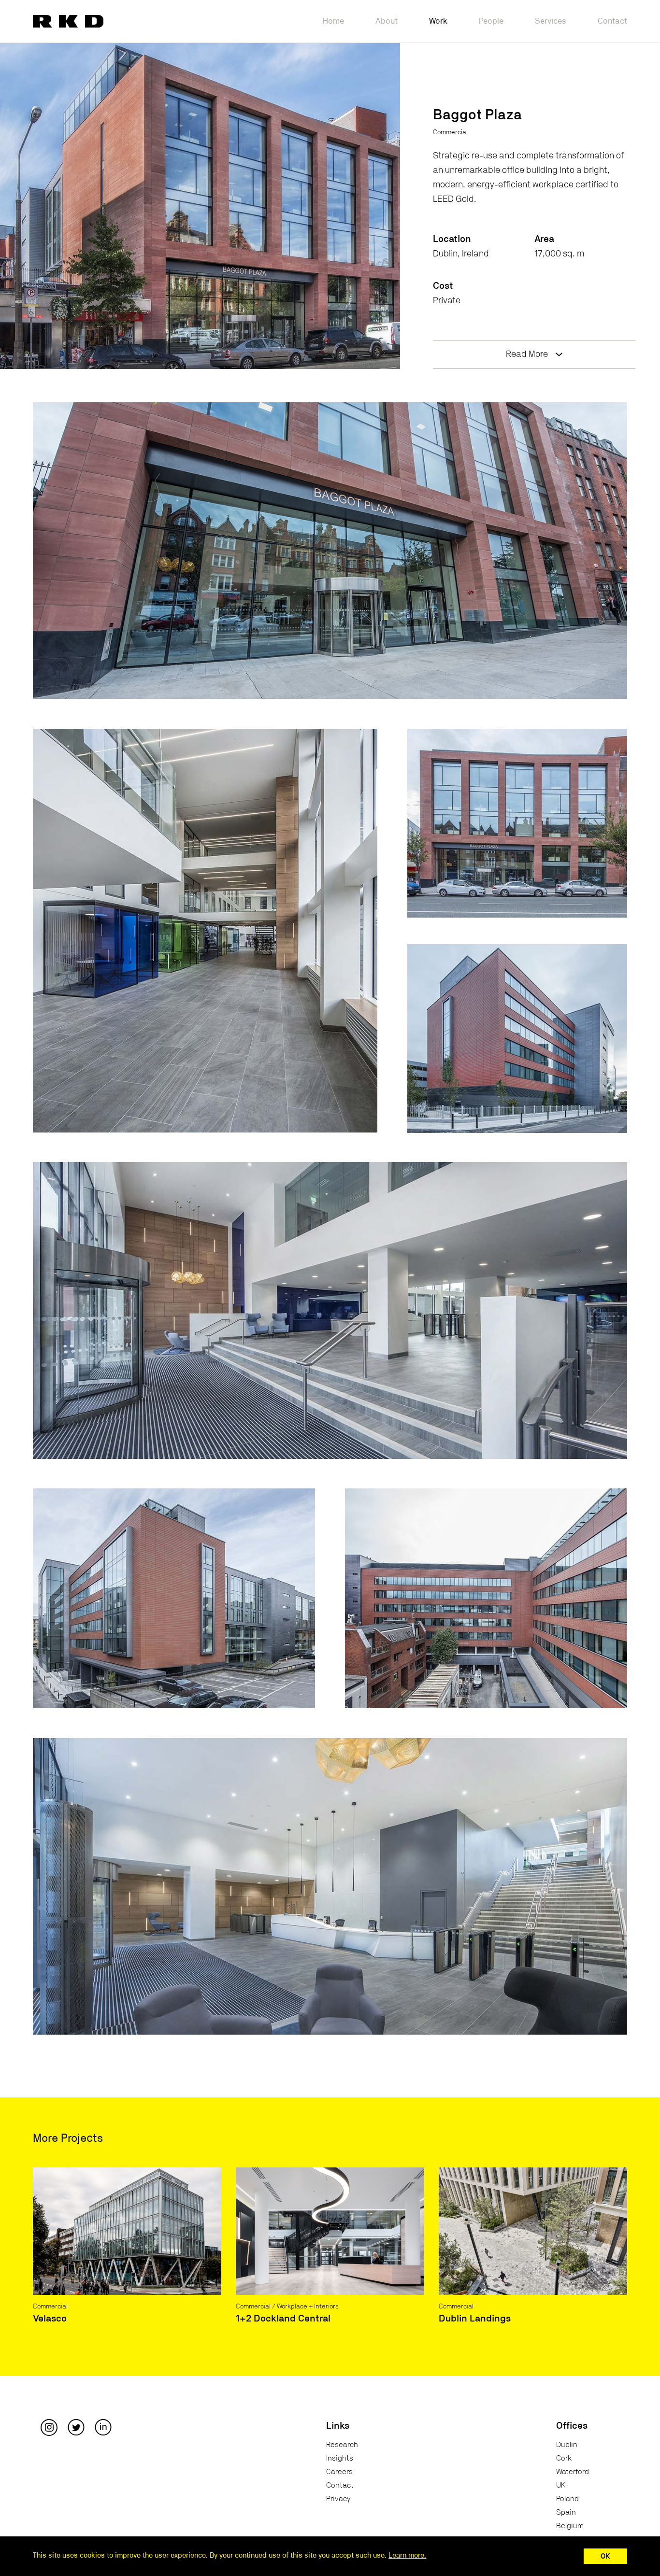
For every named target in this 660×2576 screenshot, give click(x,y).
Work (438, 21)
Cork (564, 2458)
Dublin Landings (475, 2319)
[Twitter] (76, 2427)
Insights (340, 2458)
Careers (339, 2472)
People (491, 21)
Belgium (570, 2526)
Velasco (50, 2319)
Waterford (573, 2472)
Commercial (450, 132)
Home (333, 21)
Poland (567, 2499)
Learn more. (407, 2555)
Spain (566, 2512)
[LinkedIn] (103, 2427)
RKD (68, 21)
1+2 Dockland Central (283, 2319)
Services (551, 21)
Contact (612, 21)
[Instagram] (49, 2427)
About (387, 21)
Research (342, 2445)
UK (561, 2485)
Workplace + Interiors (308, 2307)
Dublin (567, 2445)
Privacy (338, 2499)
